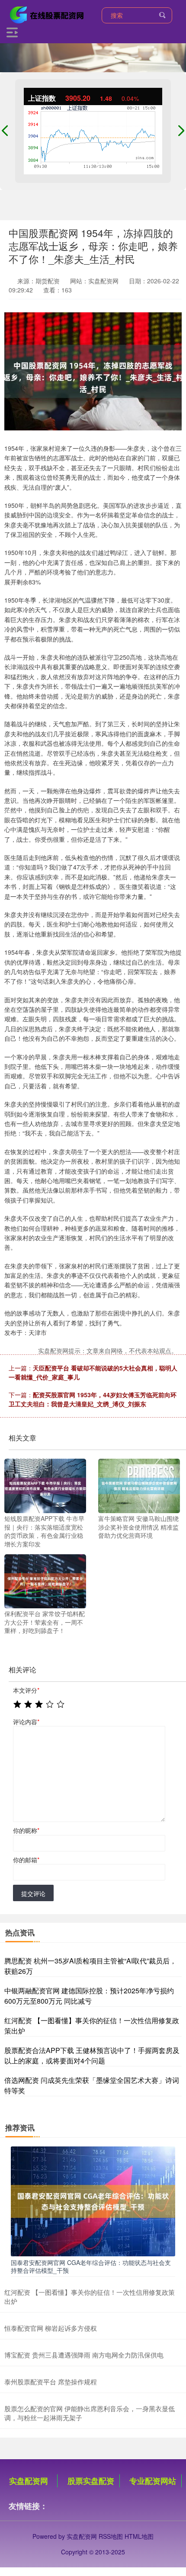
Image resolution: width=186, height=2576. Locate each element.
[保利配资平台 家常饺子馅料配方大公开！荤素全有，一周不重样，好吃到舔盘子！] (45, 1580)
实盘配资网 (29, 2481)
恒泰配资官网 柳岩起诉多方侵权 (51, 2328)
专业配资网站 (153, 2481)
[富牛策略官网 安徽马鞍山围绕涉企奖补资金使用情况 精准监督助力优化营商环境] (139, 1485)
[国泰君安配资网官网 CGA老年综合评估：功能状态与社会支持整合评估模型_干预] (93, 2201)
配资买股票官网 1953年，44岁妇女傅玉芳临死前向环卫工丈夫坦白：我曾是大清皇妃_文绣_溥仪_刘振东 (93, 1399)
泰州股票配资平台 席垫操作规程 (51, 2382)
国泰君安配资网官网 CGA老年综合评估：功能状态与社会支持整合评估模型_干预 (91, 2266)
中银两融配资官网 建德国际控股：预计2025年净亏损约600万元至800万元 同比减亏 (89, 1996)
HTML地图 (139, 2536)
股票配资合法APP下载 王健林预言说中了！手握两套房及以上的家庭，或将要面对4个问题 (92, 2055)
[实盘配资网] (48, 14)
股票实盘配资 (91, 2481)
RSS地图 (111, 2536)
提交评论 (33, 1893)
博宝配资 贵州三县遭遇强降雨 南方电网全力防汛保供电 (84, 2355)
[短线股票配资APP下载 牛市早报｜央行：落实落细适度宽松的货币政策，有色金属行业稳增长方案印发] (45, 1485)
